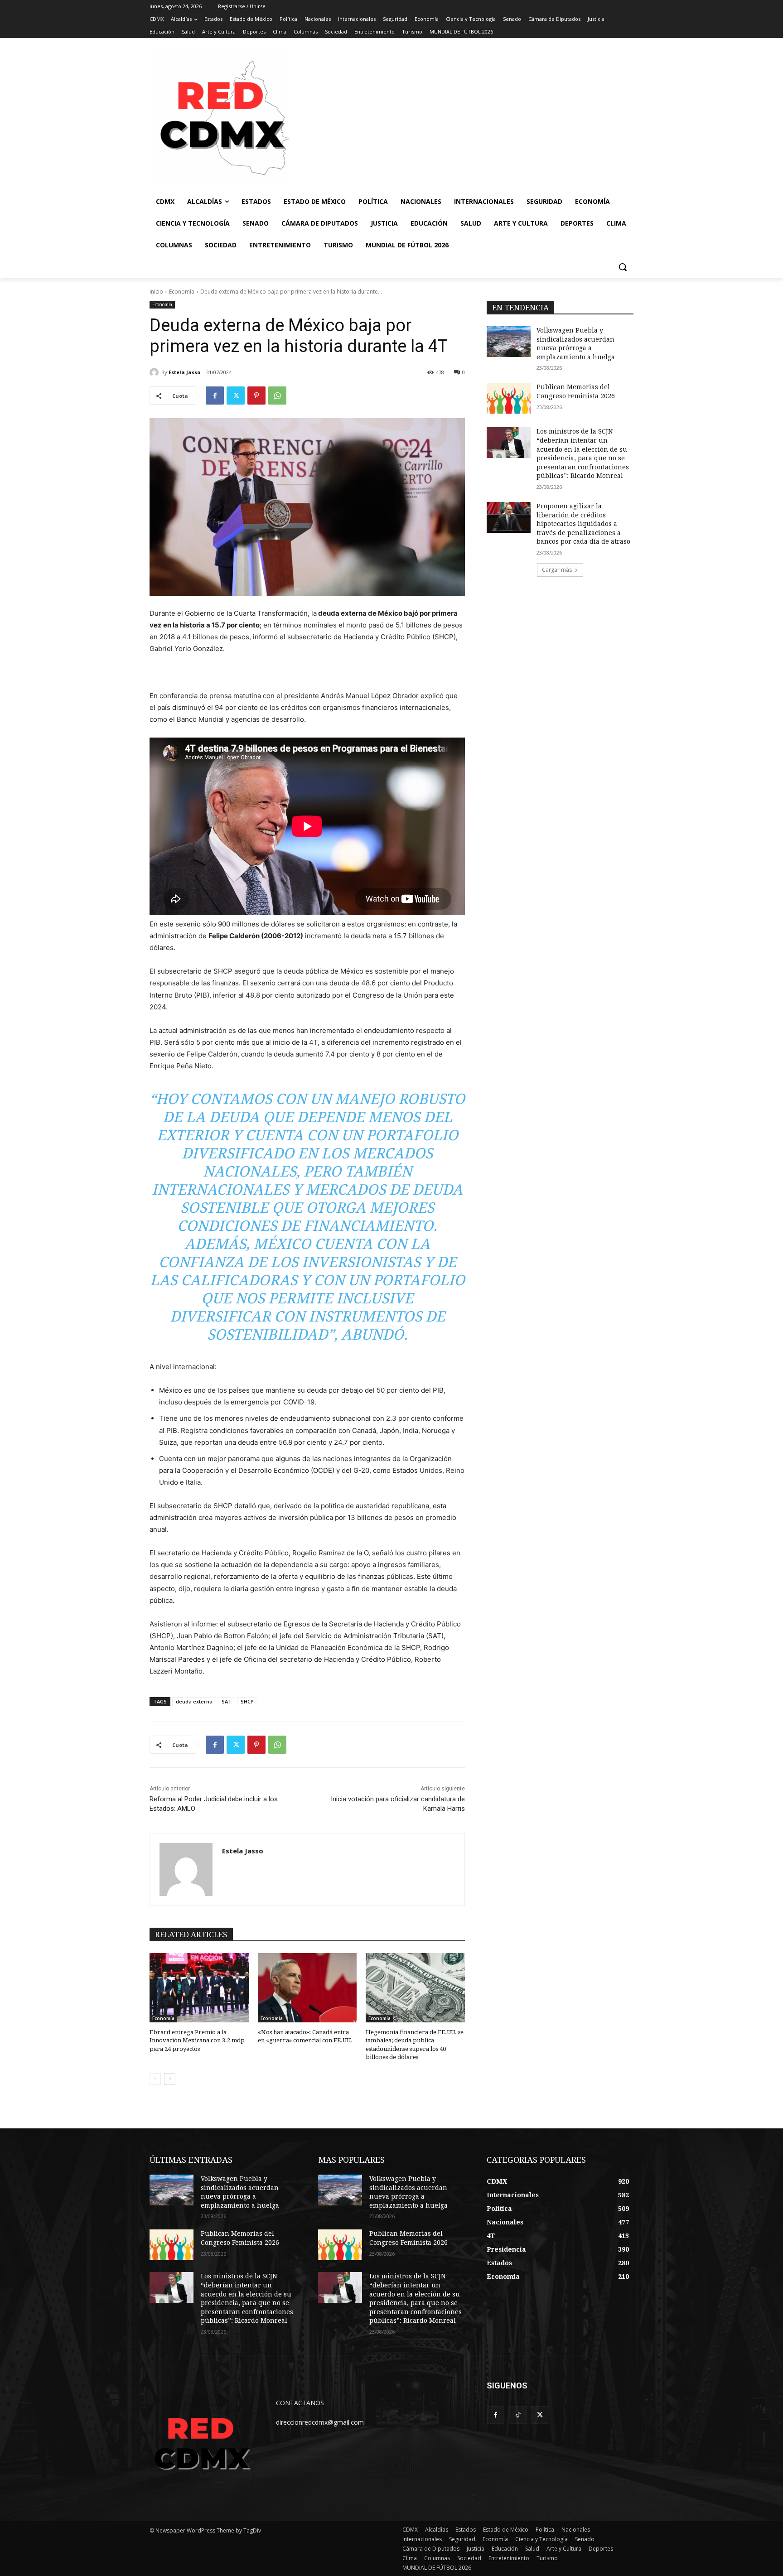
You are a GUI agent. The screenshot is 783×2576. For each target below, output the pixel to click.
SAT (227, 1701)
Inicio (156, 292)
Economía (182, 292)
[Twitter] (236, 396)
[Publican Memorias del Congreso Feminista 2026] (509, 398)
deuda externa (194, 1701)
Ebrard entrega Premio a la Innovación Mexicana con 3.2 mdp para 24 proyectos (197, 2040)
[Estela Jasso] (155, 372)
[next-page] (170, 2079)
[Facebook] (215, 396)
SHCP (247, 1701)
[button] (623, 267)
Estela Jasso (184, 372)
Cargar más (557, 570)
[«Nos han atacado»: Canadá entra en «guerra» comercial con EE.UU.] (307, 1988)
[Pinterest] (256, 396)
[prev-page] (155, 2079)
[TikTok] (518, 2415)
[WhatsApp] (277, 396)
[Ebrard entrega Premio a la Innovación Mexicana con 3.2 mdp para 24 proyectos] (199, 1988)
